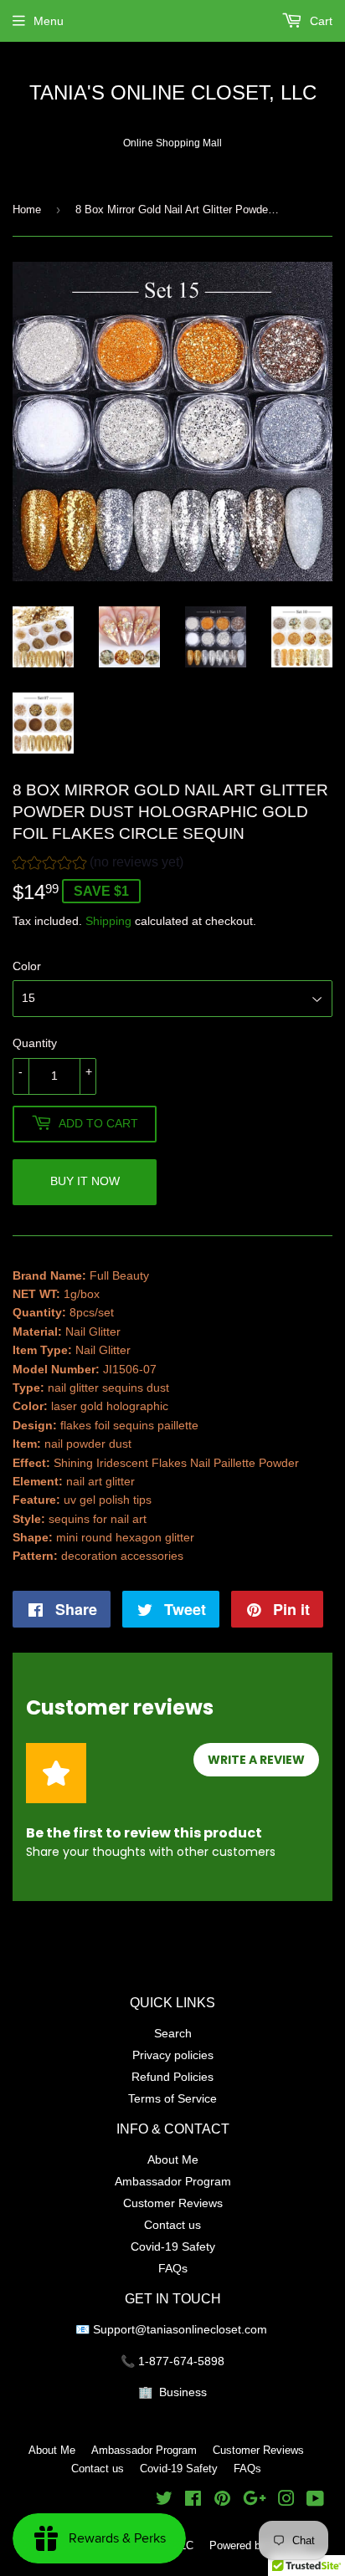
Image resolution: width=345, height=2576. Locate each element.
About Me (173, 2159)
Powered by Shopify (258, 2545)
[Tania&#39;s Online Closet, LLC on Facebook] (193, 2501)
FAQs (173, 2268)
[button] (98, 864)
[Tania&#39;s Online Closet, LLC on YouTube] (315, 2501)
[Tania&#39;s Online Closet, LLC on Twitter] (164, 2501)
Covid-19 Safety (173, 2246)
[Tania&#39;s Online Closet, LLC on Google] (255, 2501)
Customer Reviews (173, 2203)
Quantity (35, 1043)
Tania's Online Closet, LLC (173, 93)
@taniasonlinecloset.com (203, 2329)
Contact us (172, 2225)
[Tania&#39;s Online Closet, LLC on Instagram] (286, 2501)
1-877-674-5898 (181, 2361)
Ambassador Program (173, 2181)
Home (27, 209)
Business (183, 2392)
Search (173, 2033)
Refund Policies (172, 2077)
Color (27, 966)
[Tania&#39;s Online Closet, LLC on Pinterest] (222, 2501)
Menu (49, 21)
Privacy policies (173, 2055)
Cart (319, 21)
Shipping (108, 921)
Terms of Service (172, 2098)
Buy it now (85, 1181)
